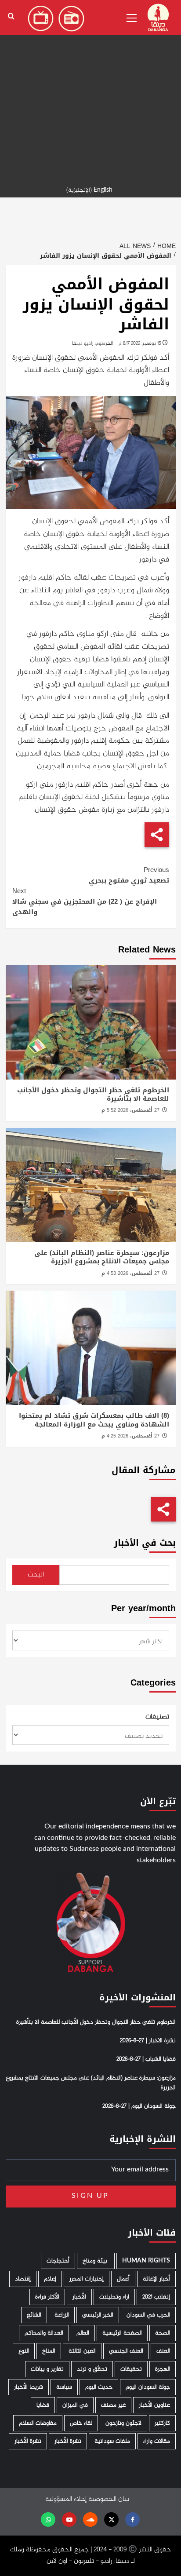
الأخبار (79, 2297)
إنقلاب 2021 (156, 2297)
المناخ (49, 2351)
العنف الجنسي (126, 2351)
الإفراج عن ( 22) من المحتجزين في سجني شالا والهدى (85, 901)
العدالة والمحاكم (44, 2333)
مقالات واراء (157, 2441)
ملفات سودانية (112, 2441)
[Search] (11, 16)
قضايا (43, 2405)
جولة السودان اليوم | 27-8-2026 (139, 2106)
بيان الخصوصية (109, 2499)
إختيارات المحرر (87, 2279)
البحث (36, 1575)
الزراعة (62, 2315)
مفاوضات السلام (38, 2423)
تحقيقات (131, 2369)
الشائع (34, 2315)
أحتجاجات (58, 2261)
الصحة (163, 2333)
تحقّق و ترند (92, 2369)
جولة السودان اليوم (148, 2387)
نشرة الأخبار (68, 2441)
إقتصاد (23, 2279)
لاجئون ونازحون (123, 2423)
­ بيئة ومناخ (96, 2261)
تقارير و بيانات (47, 2369)
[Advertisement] (90, 91)
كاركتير (162, 2423)
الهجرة (163, 2369)
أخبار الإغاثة (156, 2279)
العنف (163, 2351)
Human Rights (146, 2261)
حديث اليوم (99, 2387)
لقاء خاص (81, 2423)
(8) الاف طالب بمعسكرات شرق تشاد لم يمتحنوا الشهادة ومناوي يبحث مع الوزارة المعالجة (94, 1420)
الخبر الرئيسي (98, 2315)
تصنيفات (157, 1717)
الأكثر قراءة (47, 2297)
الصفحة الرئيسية (122, 2333)
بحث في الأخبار (145, 1543)
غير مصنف (113, 2405)
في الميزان (75, 2405)
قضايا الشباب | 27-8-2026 (146, 2059)
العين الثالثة (82, 2351)
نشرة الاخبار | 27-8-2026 (148, 2041)
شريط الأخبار (29, 2387)
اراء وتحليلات (114, 2297)
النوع (24, 2351)
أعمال (123, 2279)
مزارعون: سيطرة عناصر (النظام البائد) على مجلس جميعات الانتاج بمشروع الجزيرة (102, 1257)
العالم (83, 2333)
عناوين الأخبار (154, 2405)
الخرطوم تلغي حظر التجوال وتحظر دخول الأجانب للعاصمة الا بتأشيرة (93, 1095)
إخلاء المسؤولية (66, 2499)
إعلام (50, 2279)
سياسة (64, 2387)
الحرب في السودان (148, 2315)
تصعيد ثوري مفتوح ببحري (129, 875)
